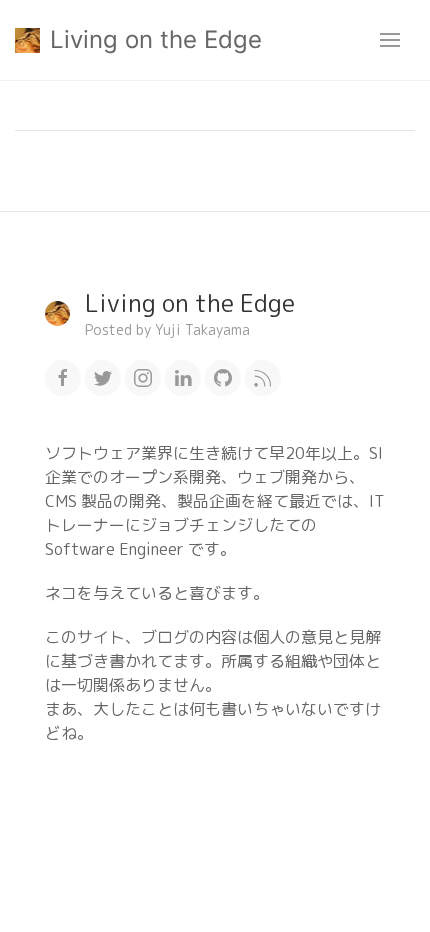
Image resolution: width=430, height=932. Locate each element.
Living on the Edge (156, 39)
